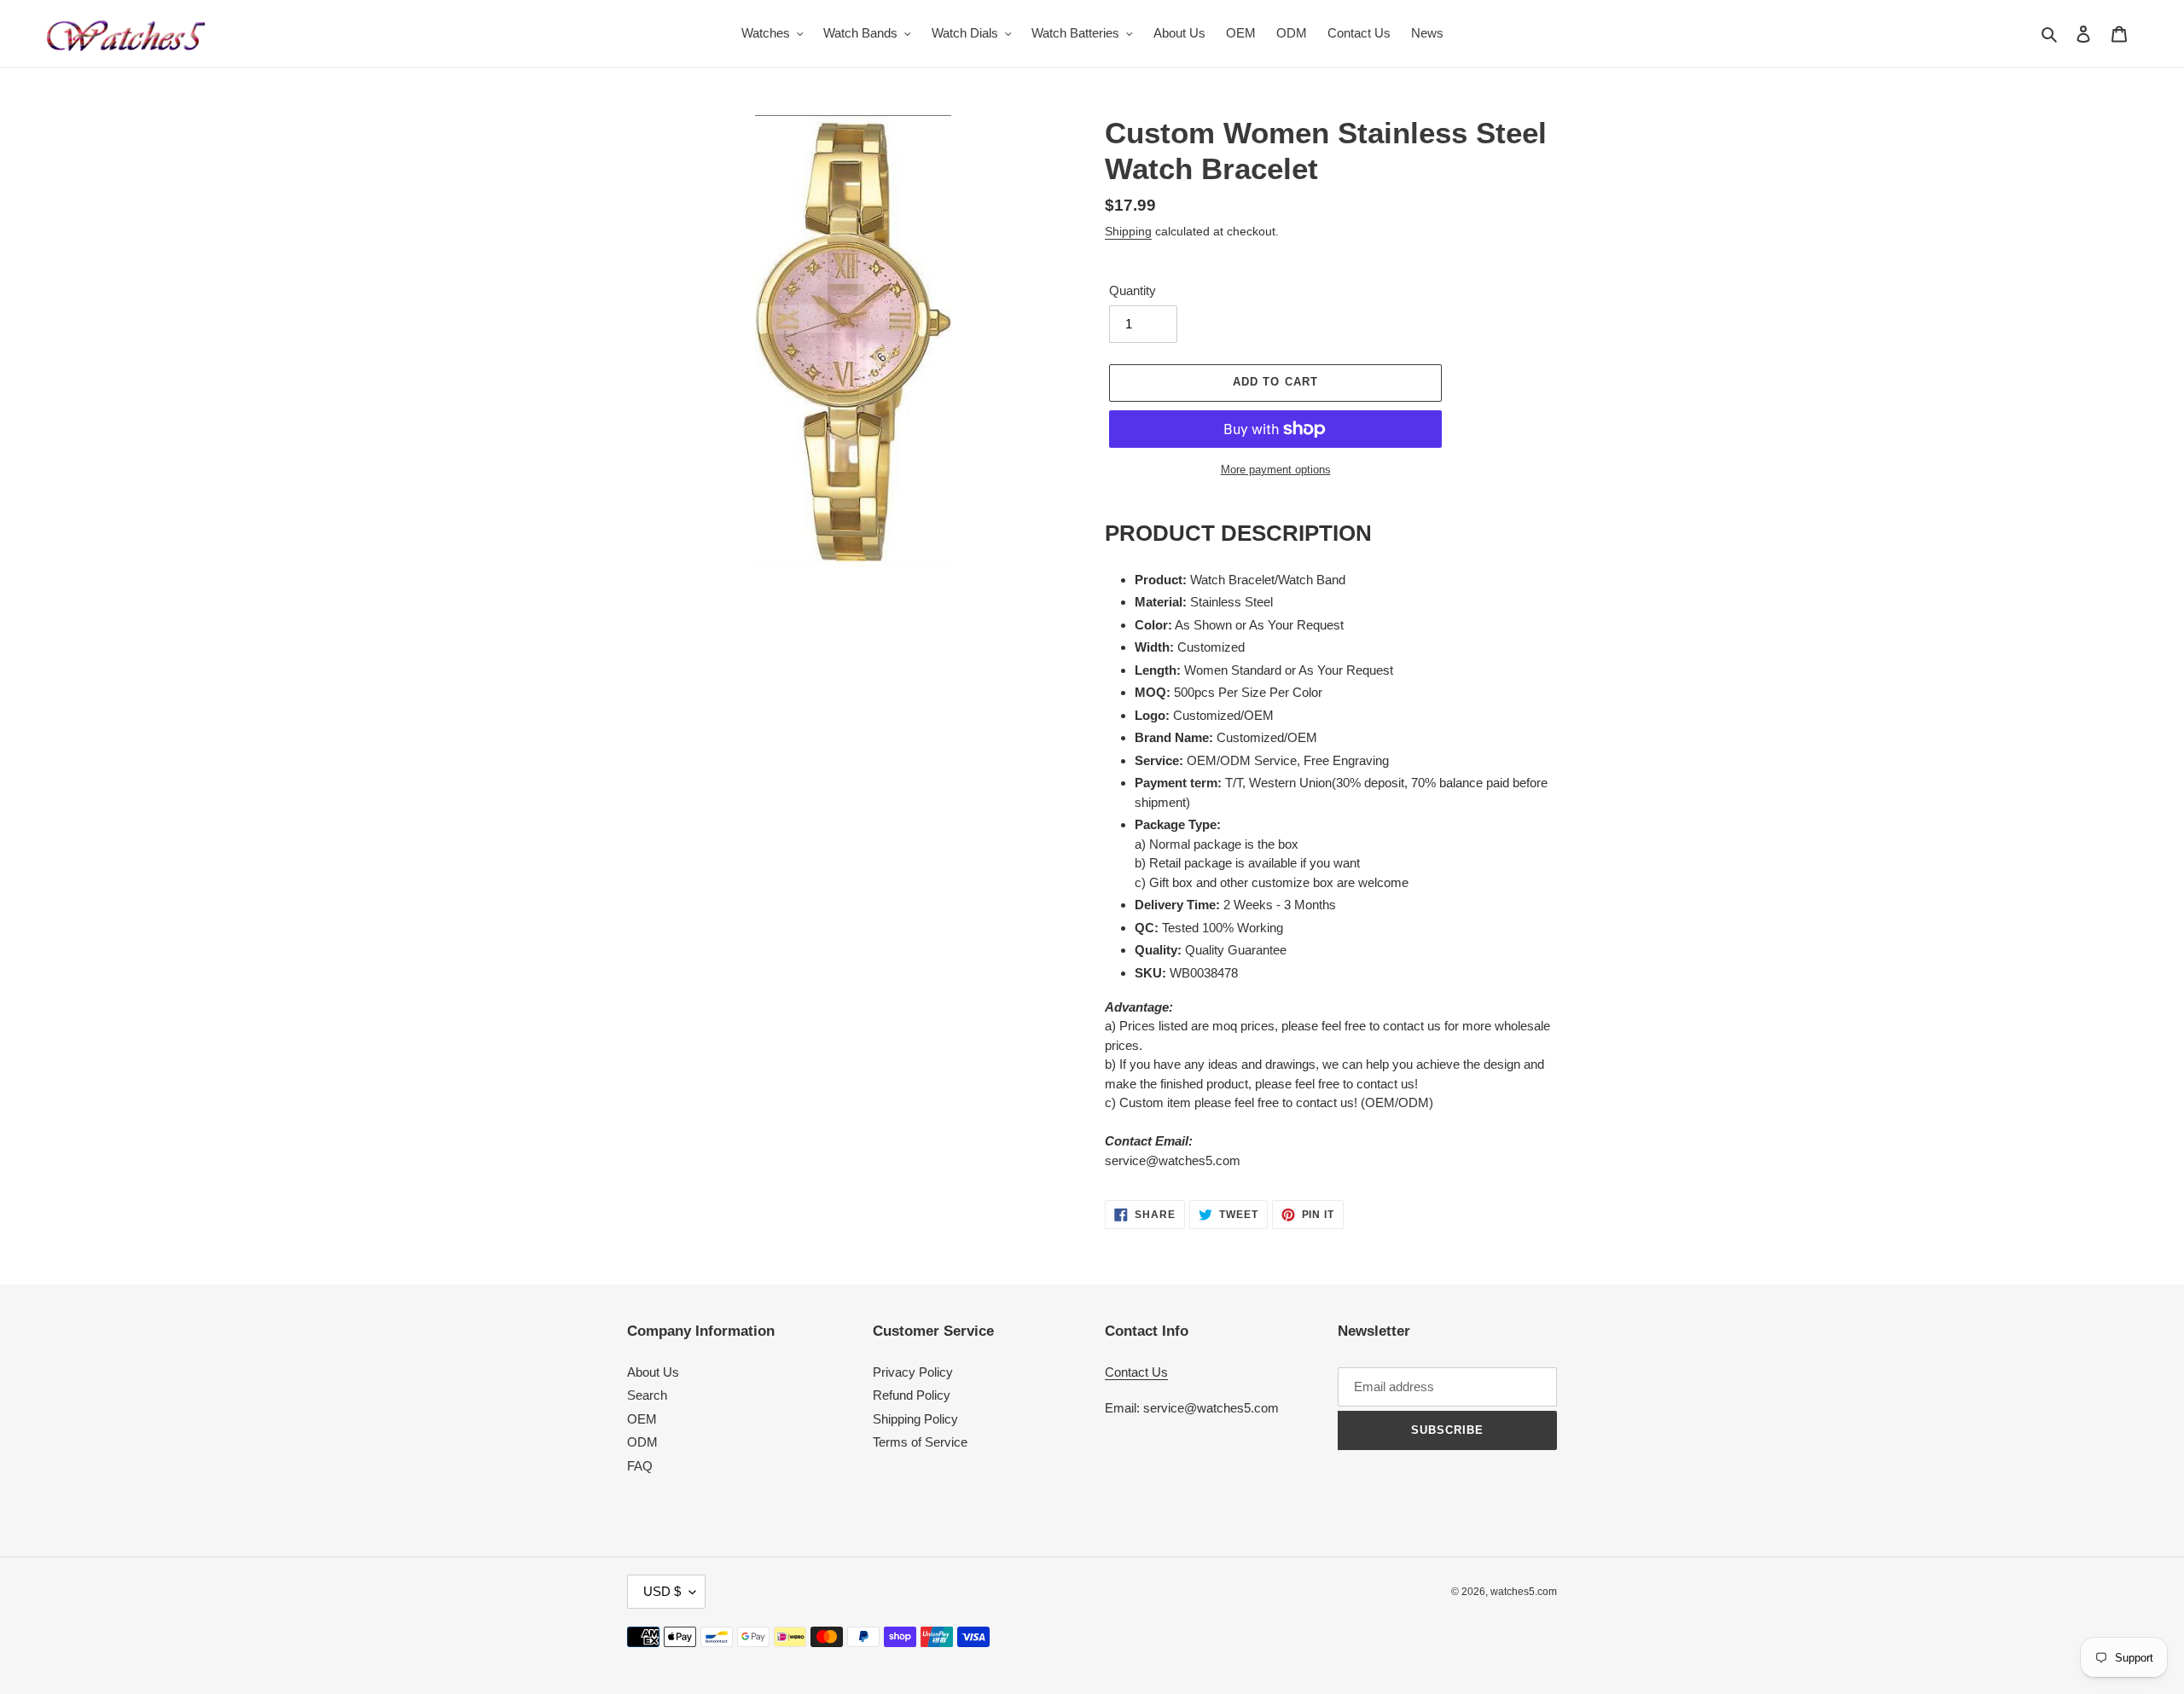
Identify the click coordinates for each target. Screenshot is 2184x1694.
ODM (642, 1442)
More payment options (1276, 470)
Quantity (1133, 290)
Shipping (1128, 231)
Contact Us (1136, 1372)
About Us (653, 1372)
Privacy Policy (913, 1372)
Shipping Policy (915, 1419)
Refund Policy (912, 1395)
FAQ (640, 1466)
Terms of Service (920, 1442)
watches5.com (1524, 1592)
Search (647, 1395)
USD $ (662, 1591)
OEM (642, 1419)
